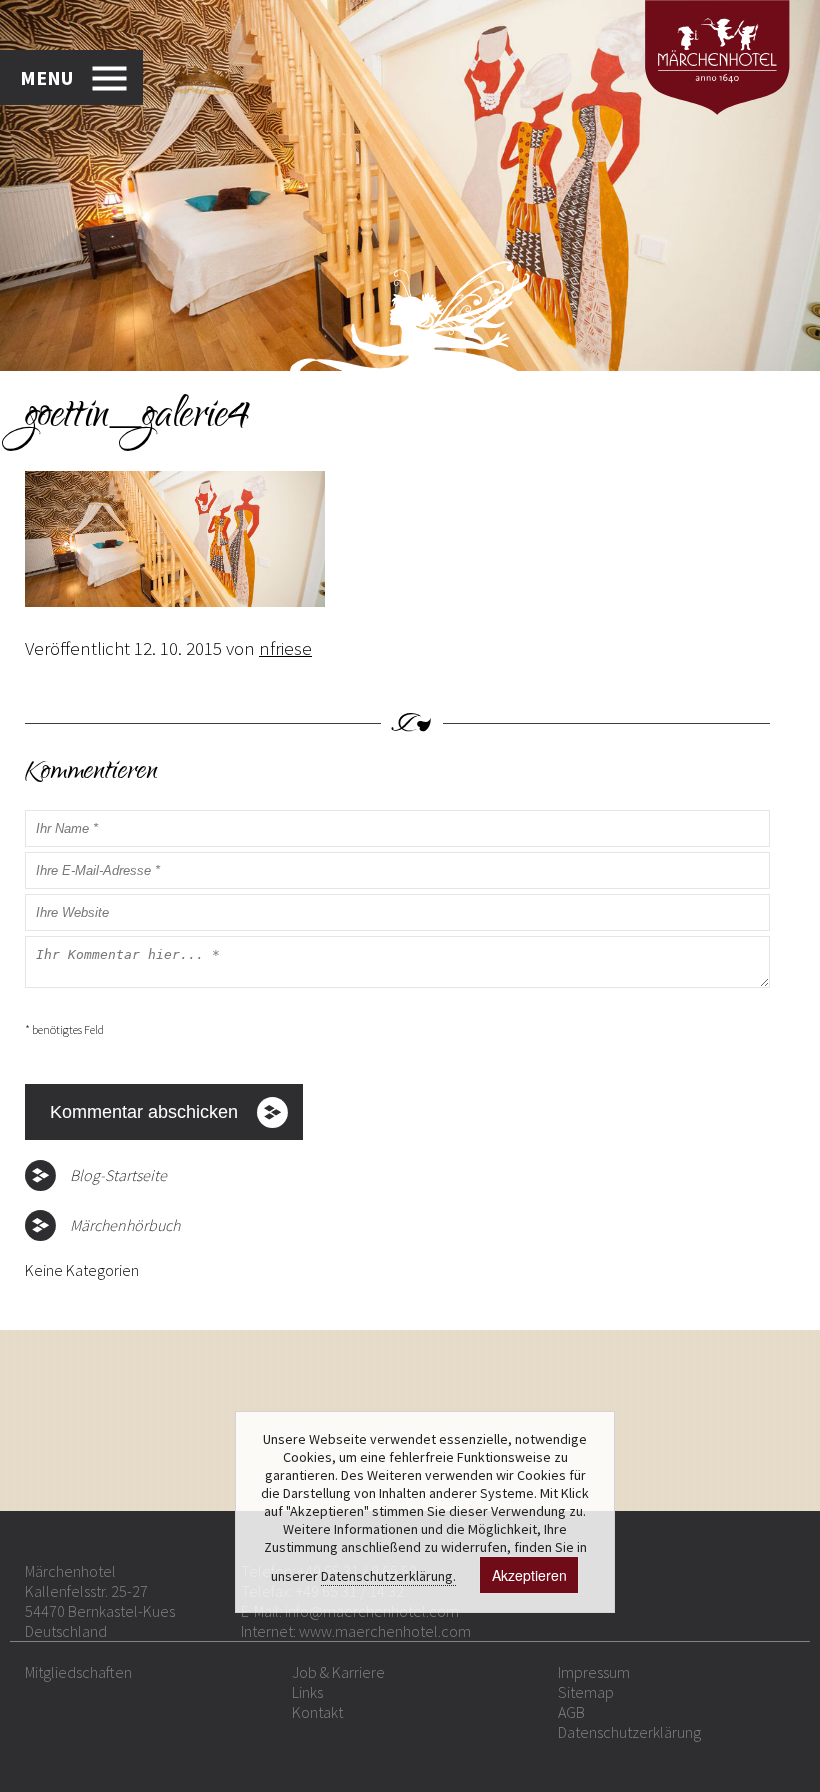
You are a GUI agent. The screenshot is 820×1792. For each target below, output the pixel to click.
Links (307, 1692)
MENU (46, 77)
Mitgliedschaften (78, 1672)
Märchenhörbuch (125, 1225)
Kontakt (317, 1712)
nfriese (285, 648)
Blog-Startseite (118, 1175)
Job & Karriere (338, 1672)
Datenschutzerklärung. (388, 1576)
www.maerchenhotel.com (385, 1631)
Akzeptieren (529, 1575)
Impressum (594, 1672)
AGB (571, 1712)
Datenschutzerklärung (629, 1732)
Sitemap (586, 1692)
